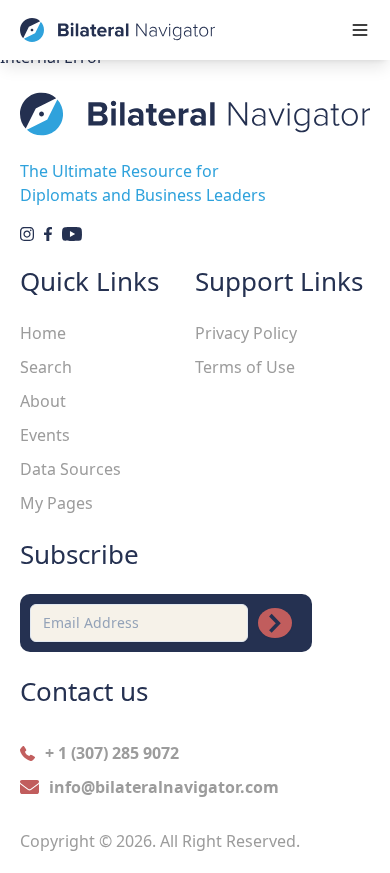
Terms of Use (245, 367)
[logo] (117, 30)
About (43, 401)
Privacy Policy (246, 333)
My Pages (56, 503)
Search (46, 367)
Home (43, 333)
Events (45, 435)
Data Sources (70, 469)
